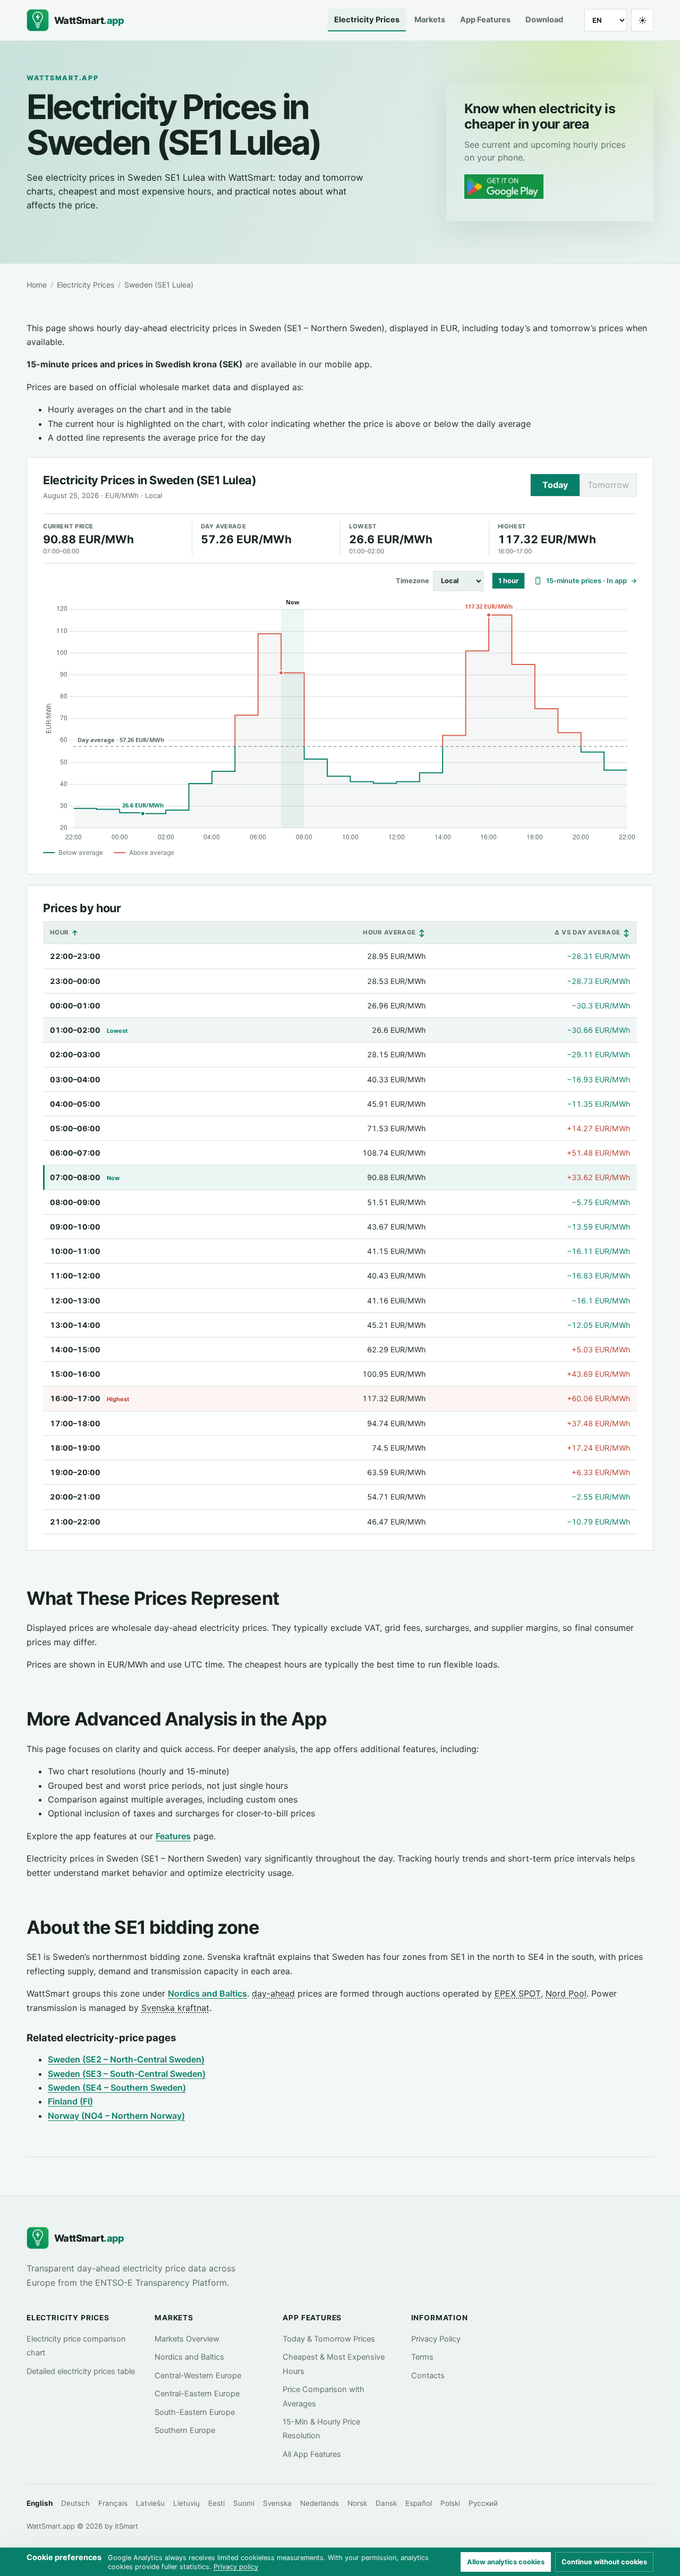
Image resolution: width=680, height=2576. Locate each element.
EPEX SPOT (518, 1993)
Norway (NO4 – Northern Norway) (116, 2116)
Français (113, 2503)
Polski (450, 2503)
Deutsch (75, 2503)
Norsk (357, 2503)
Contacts (428, 2376)
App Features (485, 20)
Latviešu (150, 2503)
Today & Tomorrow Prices (329, 2339)
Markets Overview (187, 2339)
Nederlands (320, 2503)
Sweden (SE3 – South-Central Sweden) (127, 2074)
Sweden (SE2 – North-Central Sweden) (126, 2059)
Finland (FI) (70, 2101)
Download (544, 20)
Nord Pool (566, 1993)
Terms (422, 2357)
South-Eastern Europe (195, 2412)
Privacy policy (236, 2567)
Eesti (216, 2503)
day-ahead (273, 1993)
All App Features (312, 2454)
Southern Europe (185, 2430)
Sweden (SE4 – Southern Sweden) (117, 2087)
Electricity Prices (367, 20)
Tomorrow (608, 485)
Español (419, 2503)
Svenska (277, 2503)
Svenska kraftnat (175, 2008)
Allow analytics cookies (506, 2562)
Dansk (386, 2503)
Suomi (244, 2503)
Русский (483, 2503)
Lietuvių (186, 2503)
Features (173, 1836)
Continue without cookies (604, 2562)
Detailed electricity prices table (81, 2371)
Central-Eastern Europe (197, 2394)
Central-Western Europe (198, 2376)
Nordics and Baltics (207, 1993)
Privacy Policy (436, 2339)
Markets (430, 20)
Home (37, 285)
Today (555, 485)
